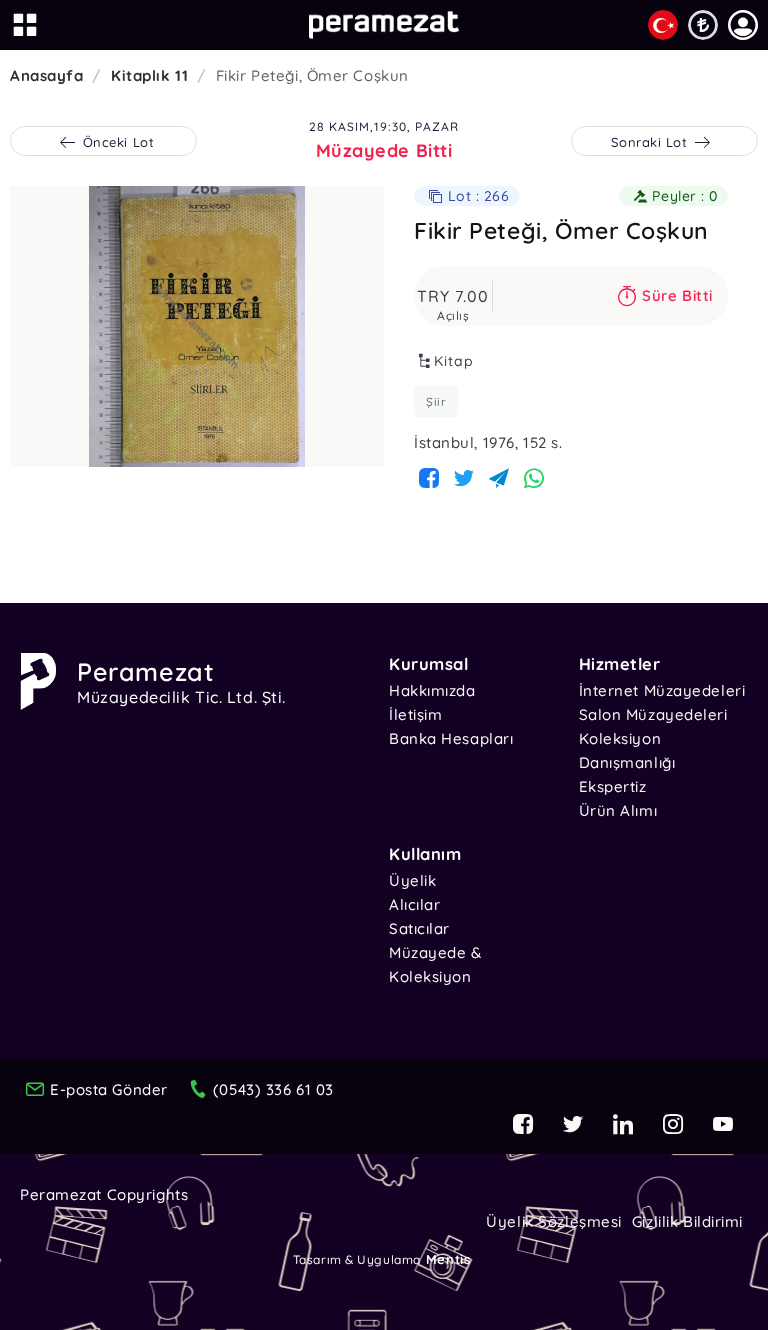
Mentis (448, 1259)
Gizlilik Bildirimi (687, 1221)
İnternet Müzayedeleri (662, 690)
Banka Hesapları (451, 738)
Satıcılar (419, 928)
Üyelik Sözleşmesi (554, 1221)
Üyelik (412, 880)
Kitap (454, 361)
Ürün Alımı (618, 810)
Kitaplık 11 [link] (149, 75)
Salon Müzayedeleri (653, 714)
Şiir (436, 401)
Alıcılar (414, 904)
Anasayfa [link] (46, 75)
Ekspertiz (613, 786)
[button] (743, 25)
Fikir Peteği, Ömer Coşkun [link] (312, 75)
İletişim (415, 714)
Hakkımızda (432, 690)
